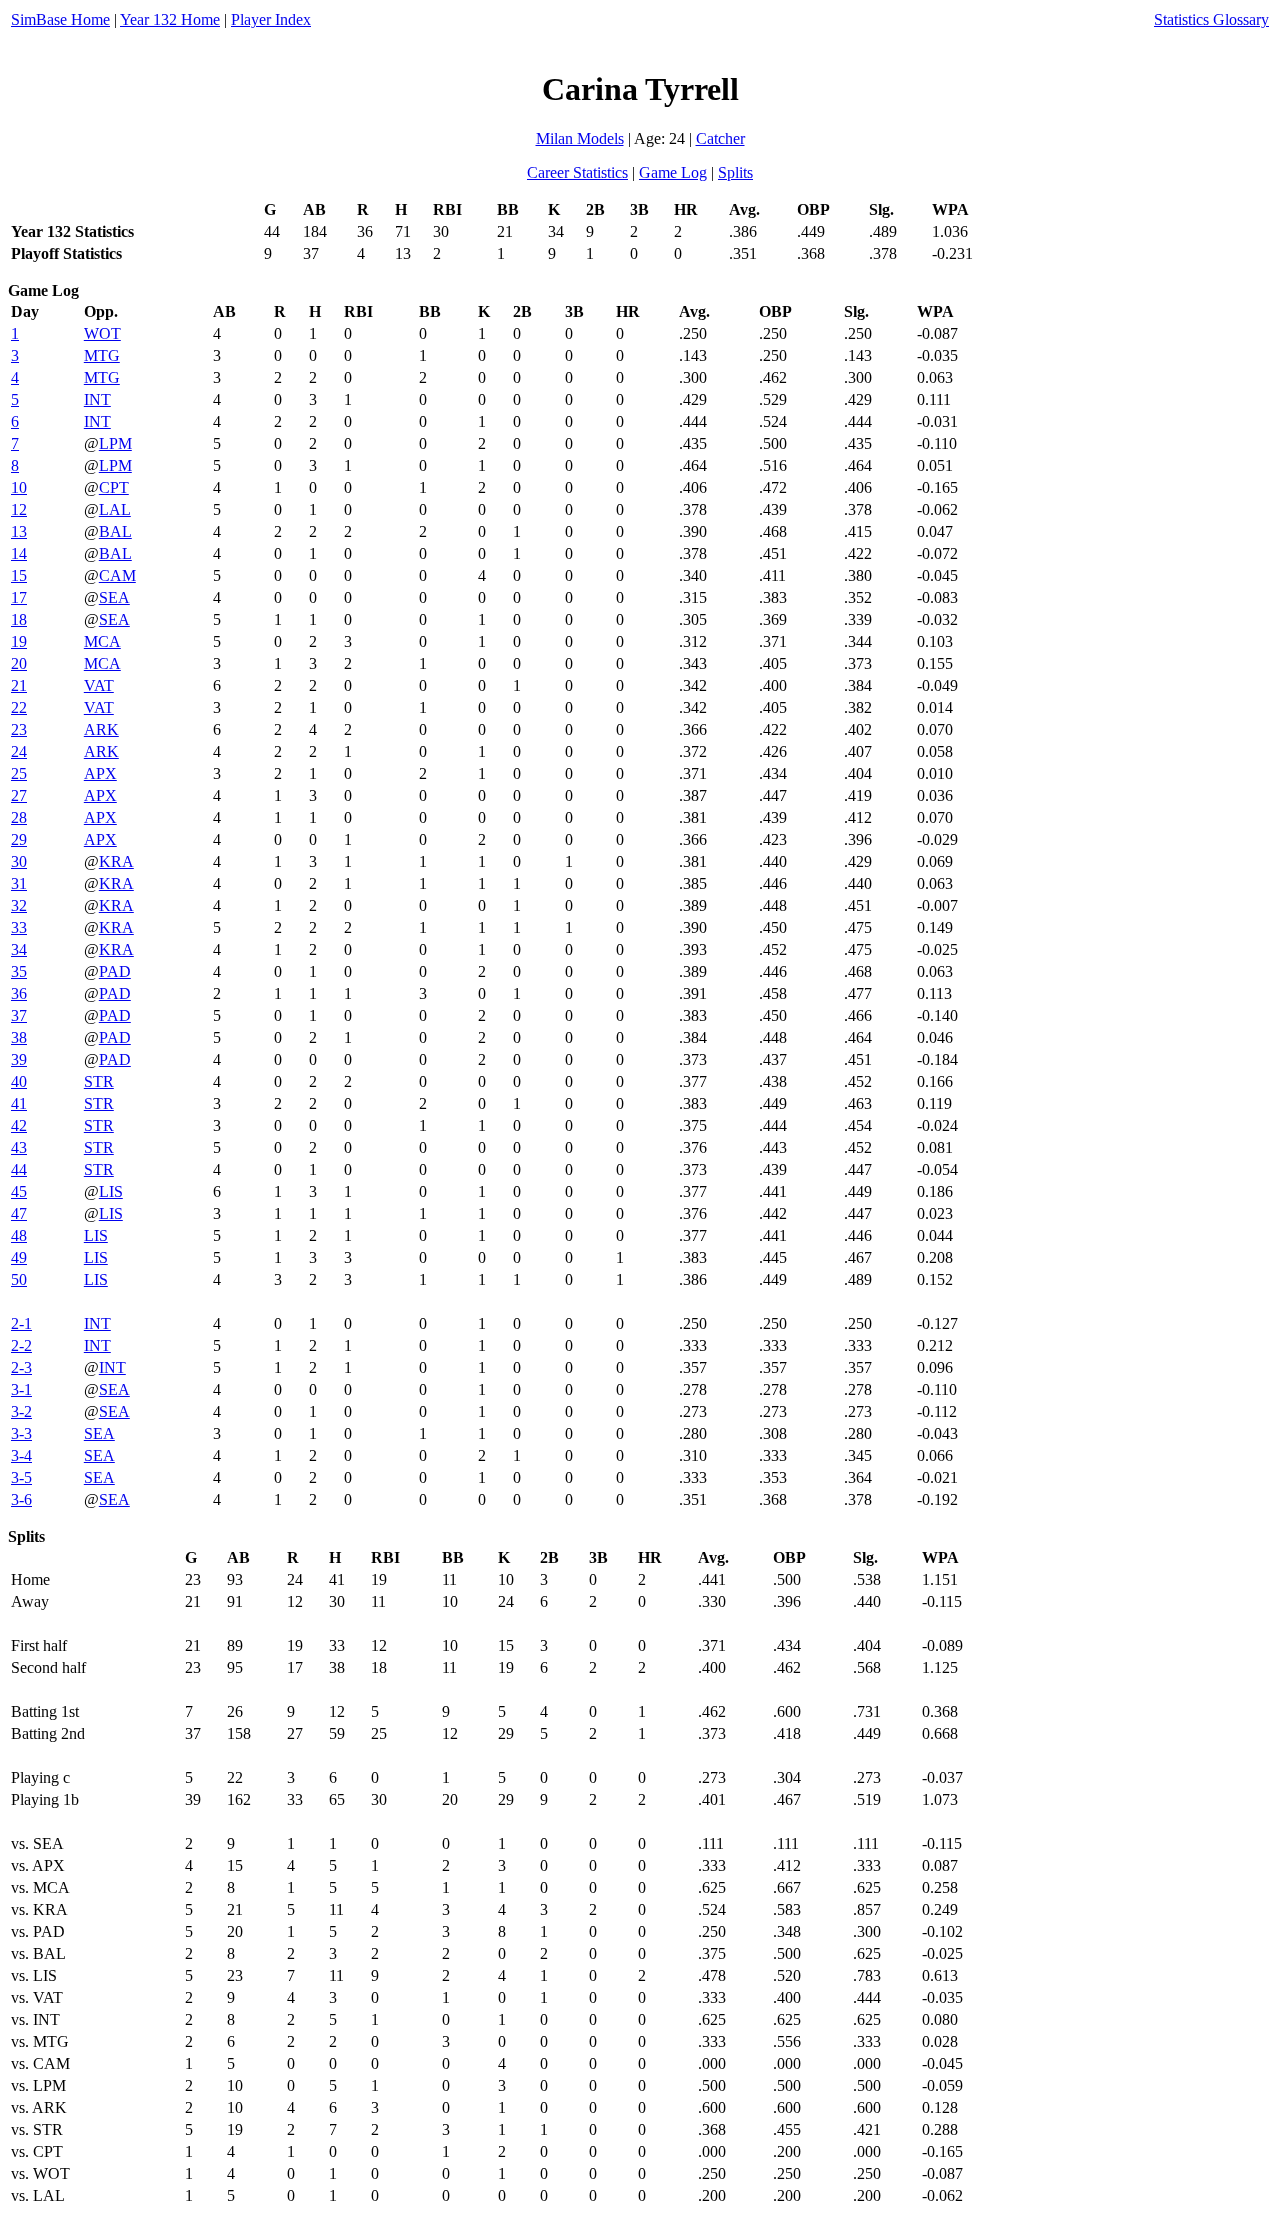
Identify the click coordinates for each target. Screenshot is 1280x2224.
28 (19, 817)
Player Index (271, 19)
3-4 (21, 1455)
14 (19, 553)
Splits (735, 172)
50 (19, 1279)
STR (99, 1081)
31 (19, 883)
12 (19, 509)
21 (19, 685)
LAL (115, 509)
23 (19, 729)
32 (19, 905)
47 (19, 1213)
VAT (99, 685)
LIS (111, 1191)
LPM (115, 443)
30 (19, 861)
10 (19, 487)
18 (19, 619)
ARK (101, 729)
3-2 (21, 1411)
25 (19, 773)
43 (19, 1147)
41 (19, 1103)
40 (19, 1081)
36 (19, 993)
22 (19, 707)
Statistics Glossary (1211, 19)
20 (19, 663)
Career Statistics (577, 172)
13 (19, 531)
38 (19, 1037)
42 (19, 1125)
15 (19, 575)
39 (19, 1059)
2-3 (21, 1367)
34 (19, 949)
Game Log (673, 172)
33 (19, 927)
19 (19, 641)
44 (19, 1169)
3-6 (21, 1499)
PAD (115, 971)
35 (19, 971)
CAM (117, 575)
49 (19, 1257)
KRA (116, 861)
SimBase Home (60, 19)
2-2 (21, 1345)
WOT (102, 333)
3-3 (21, 1433)
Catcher (720, 138)
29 (19, 839)
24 (19, 751)
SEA (114, 597)
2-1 (21, 1323)
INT (97, 399)
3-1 (21, 1389)
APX (100, 773)
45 (19, 1191)
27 (19, 795)
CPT (114, 487)
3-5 (21, 1477)
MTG (102, 355)
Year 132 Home (170, 19)
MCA (102, 641)
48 (19, 1235)
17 (19, 597)
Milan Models (580, 138)
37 (19, 1015)
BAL (115, 531)
